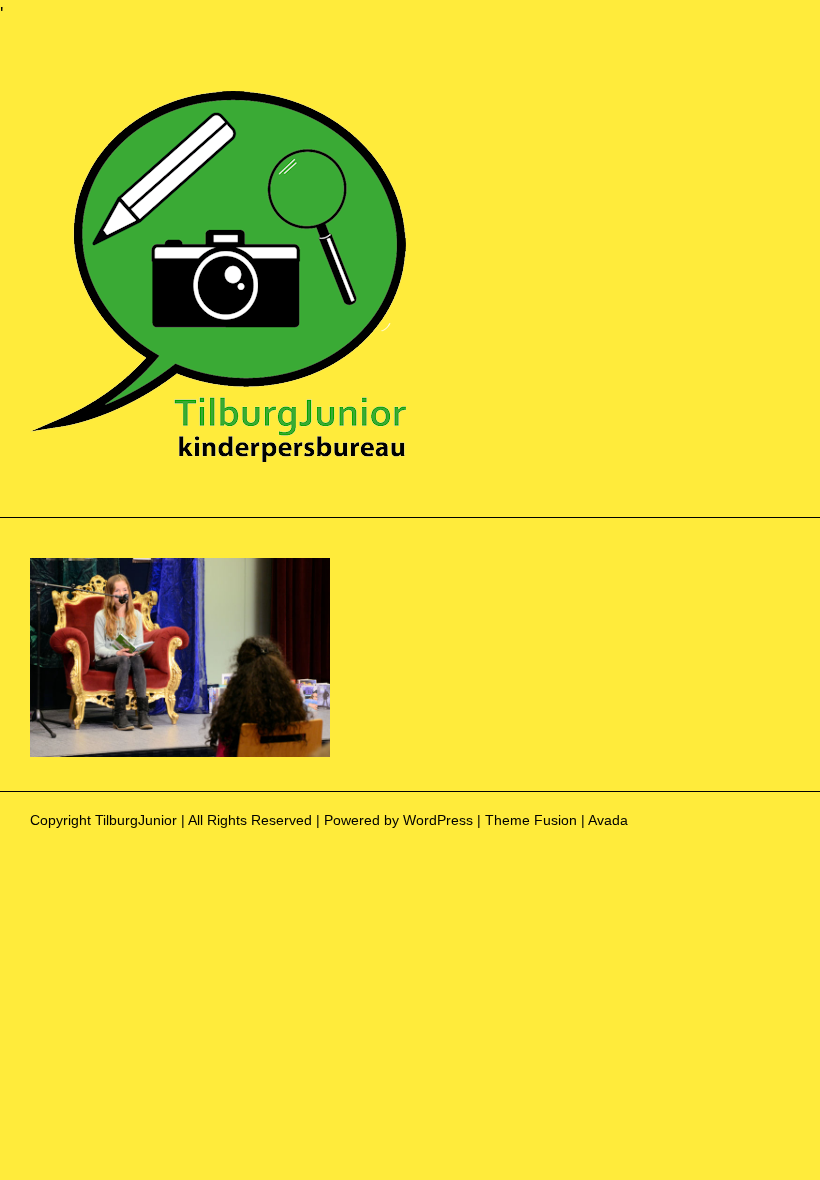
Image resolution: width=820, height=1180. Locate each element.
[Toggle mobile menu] (782, 97)
